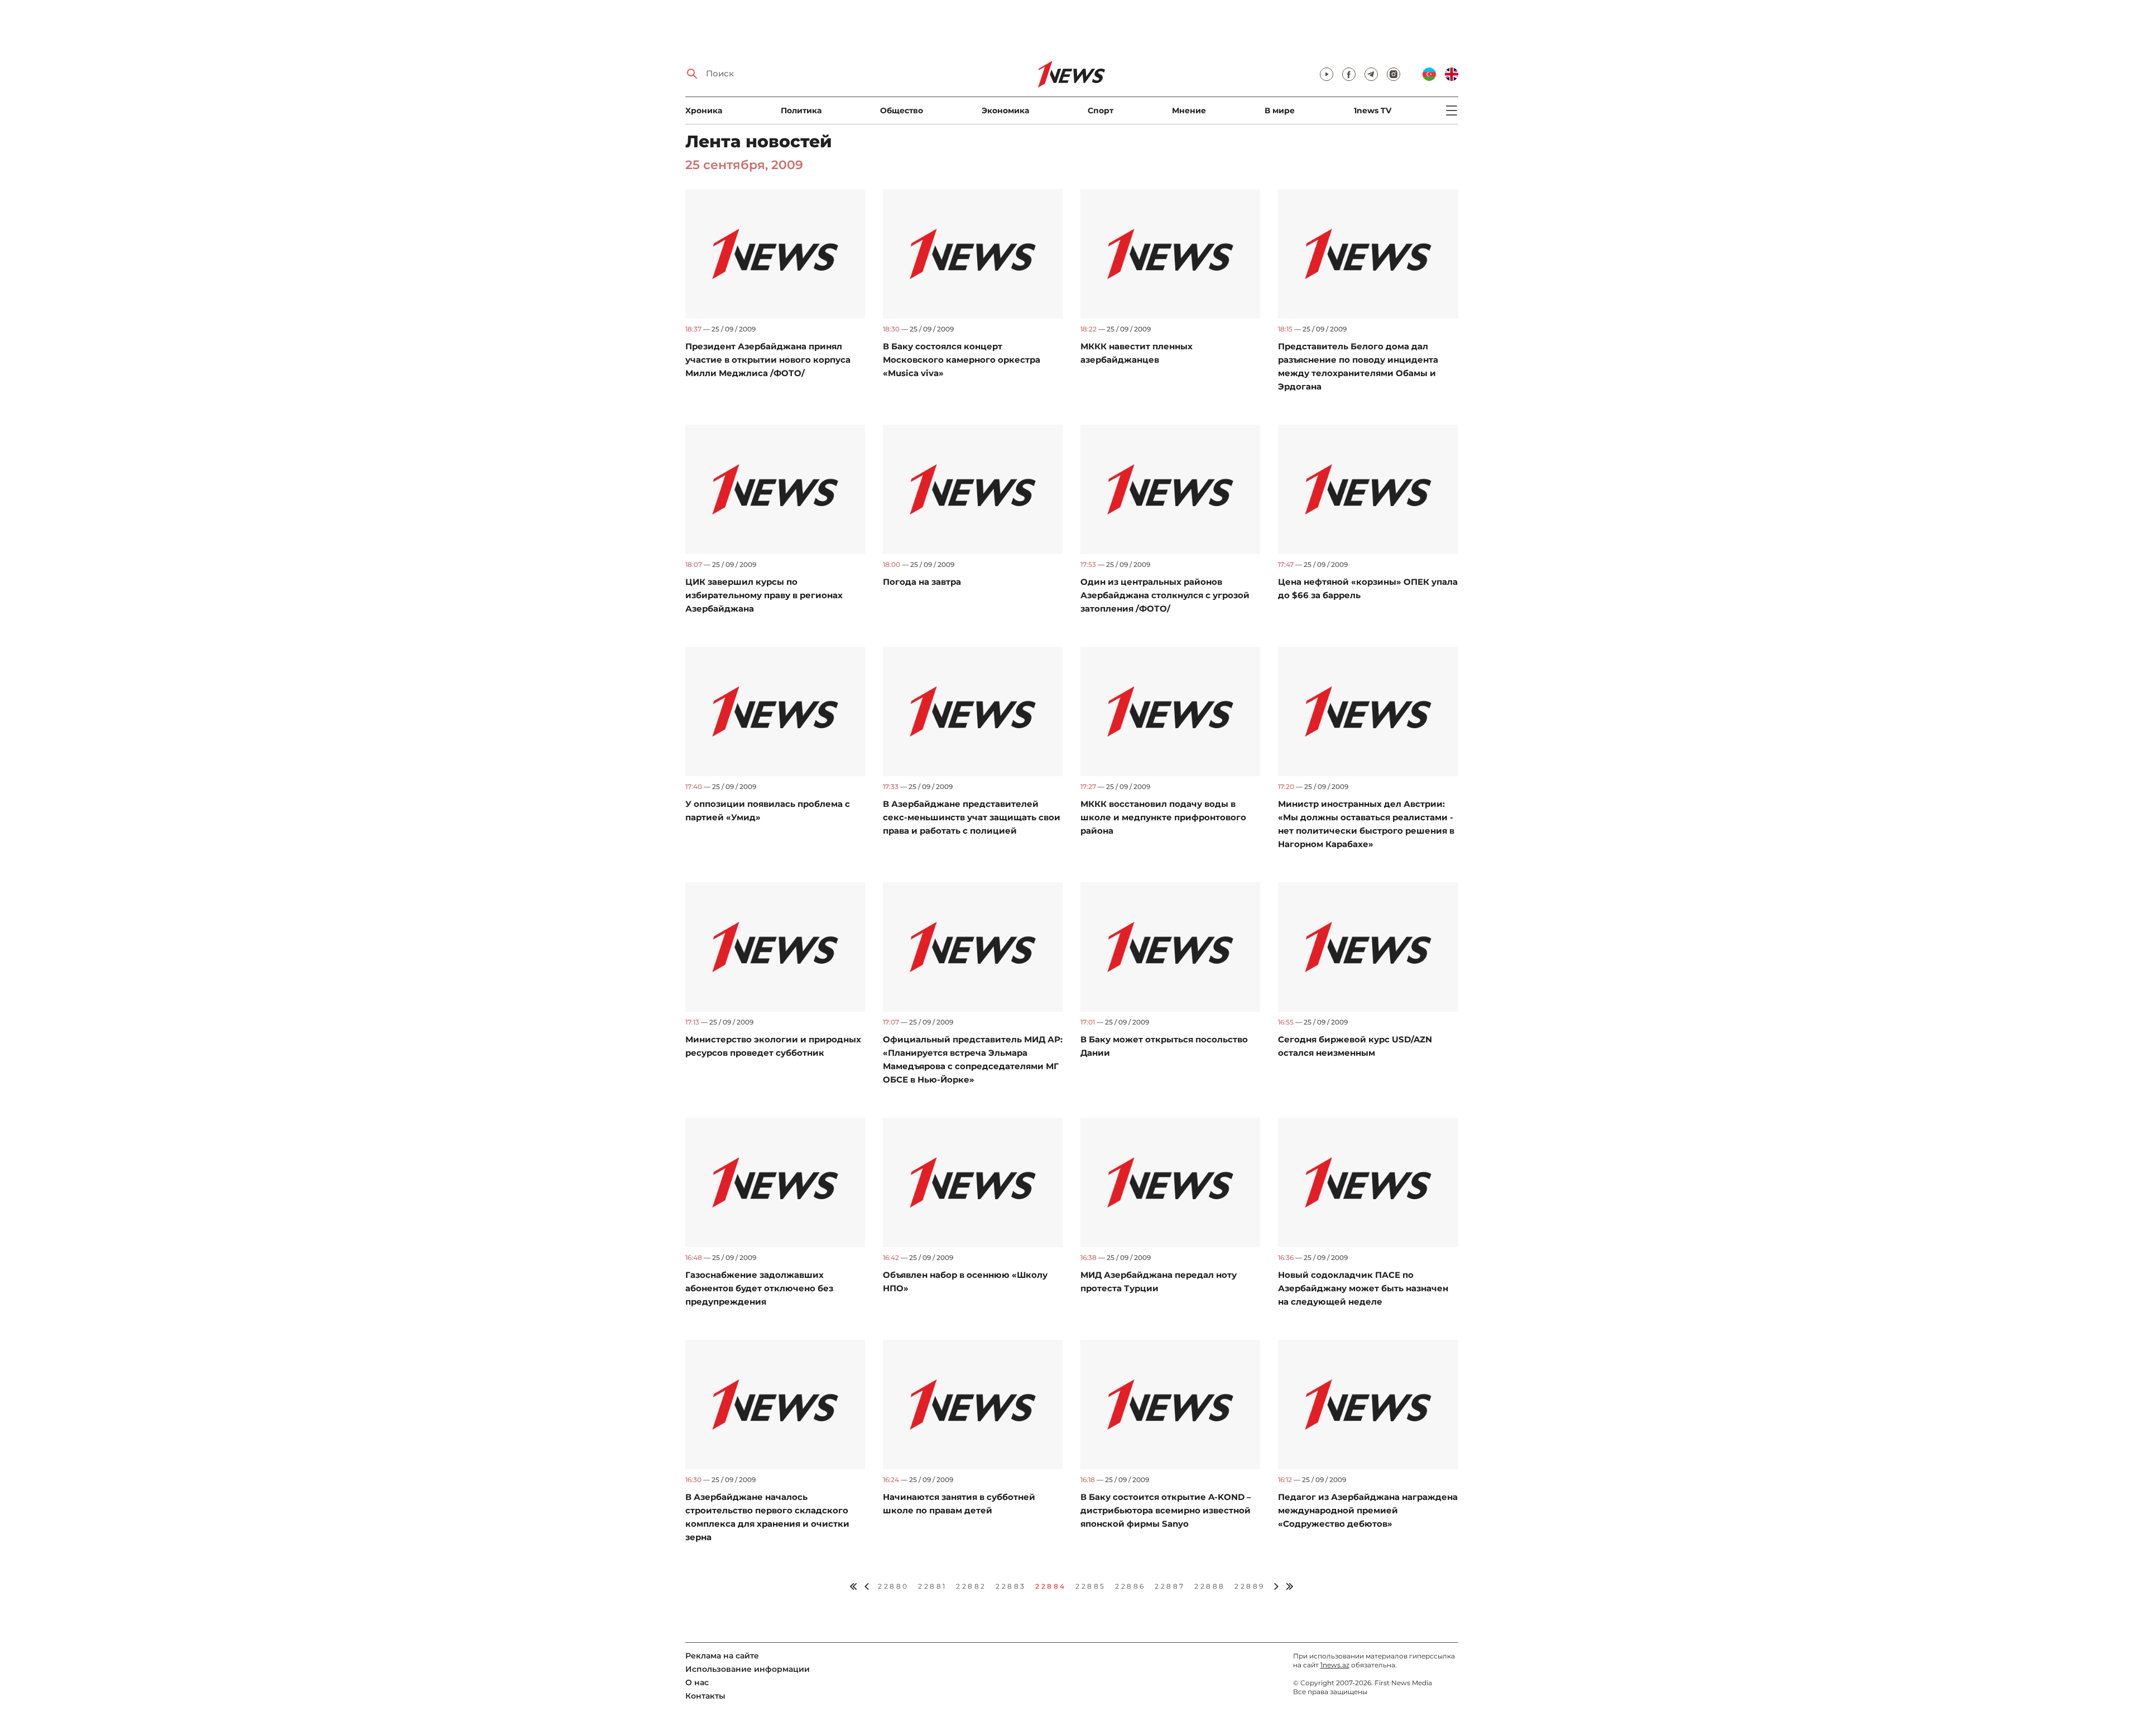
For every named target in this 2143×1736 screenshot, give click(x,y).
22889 (1250, 1586)
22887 (1170, 1586)
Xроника (704, 110)
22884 (1051, 1586)
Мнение (1189, 110)
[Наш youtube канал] (1327, 74)
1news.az (1335, 1665)
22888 (1210, 1586)
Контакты (705, 1696)
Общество (902, 110)
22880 (893, 1586)
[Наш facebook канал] (1349, 74)
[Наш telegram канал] (1371, 74)
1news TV (1373, 110)
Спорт (1101, 110)
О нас (697, 1682)
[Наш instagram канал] (1394, 74)
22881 (933, 1586)
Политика (801, 110)
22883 (1011, 1586)
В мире (1280, 110)
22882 (971, 1586)
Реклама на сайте (722, 1656)
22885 (1091, 1586)
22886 (1130, 1586)
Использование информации (748, 1669)
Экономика (1005, 110)
